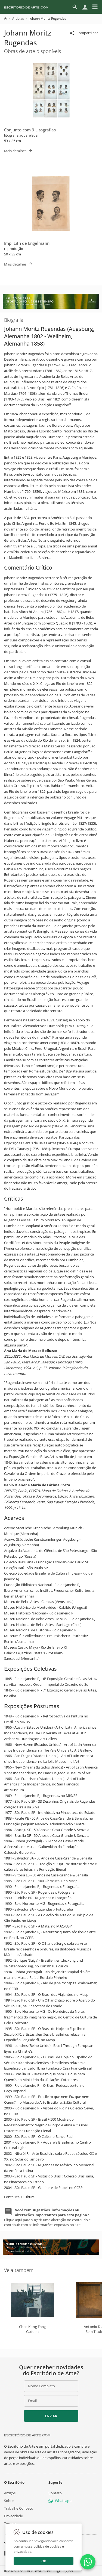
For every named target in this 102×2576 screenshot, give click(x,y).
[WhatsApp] (88, 2562)
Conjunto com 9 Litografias (30, 130)
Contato (55, 2493)
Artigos (10, 2493)
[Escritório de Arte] (26, 7)
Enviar (51, 2416)
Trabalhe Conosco (19, 2508)
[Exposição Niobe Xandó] (51, 2253)
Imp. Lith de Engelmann (27, 243)
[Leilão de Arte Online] (51, 307)
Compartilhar (87, 33)
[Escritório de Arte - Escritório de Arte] (27, 2435)
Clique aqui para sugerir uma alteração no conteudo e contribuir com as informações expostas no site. (47, 2217)
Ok (44, 2561)
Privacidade (13, 2516)
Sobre (9, 2500)
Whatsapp (63, 2500)
